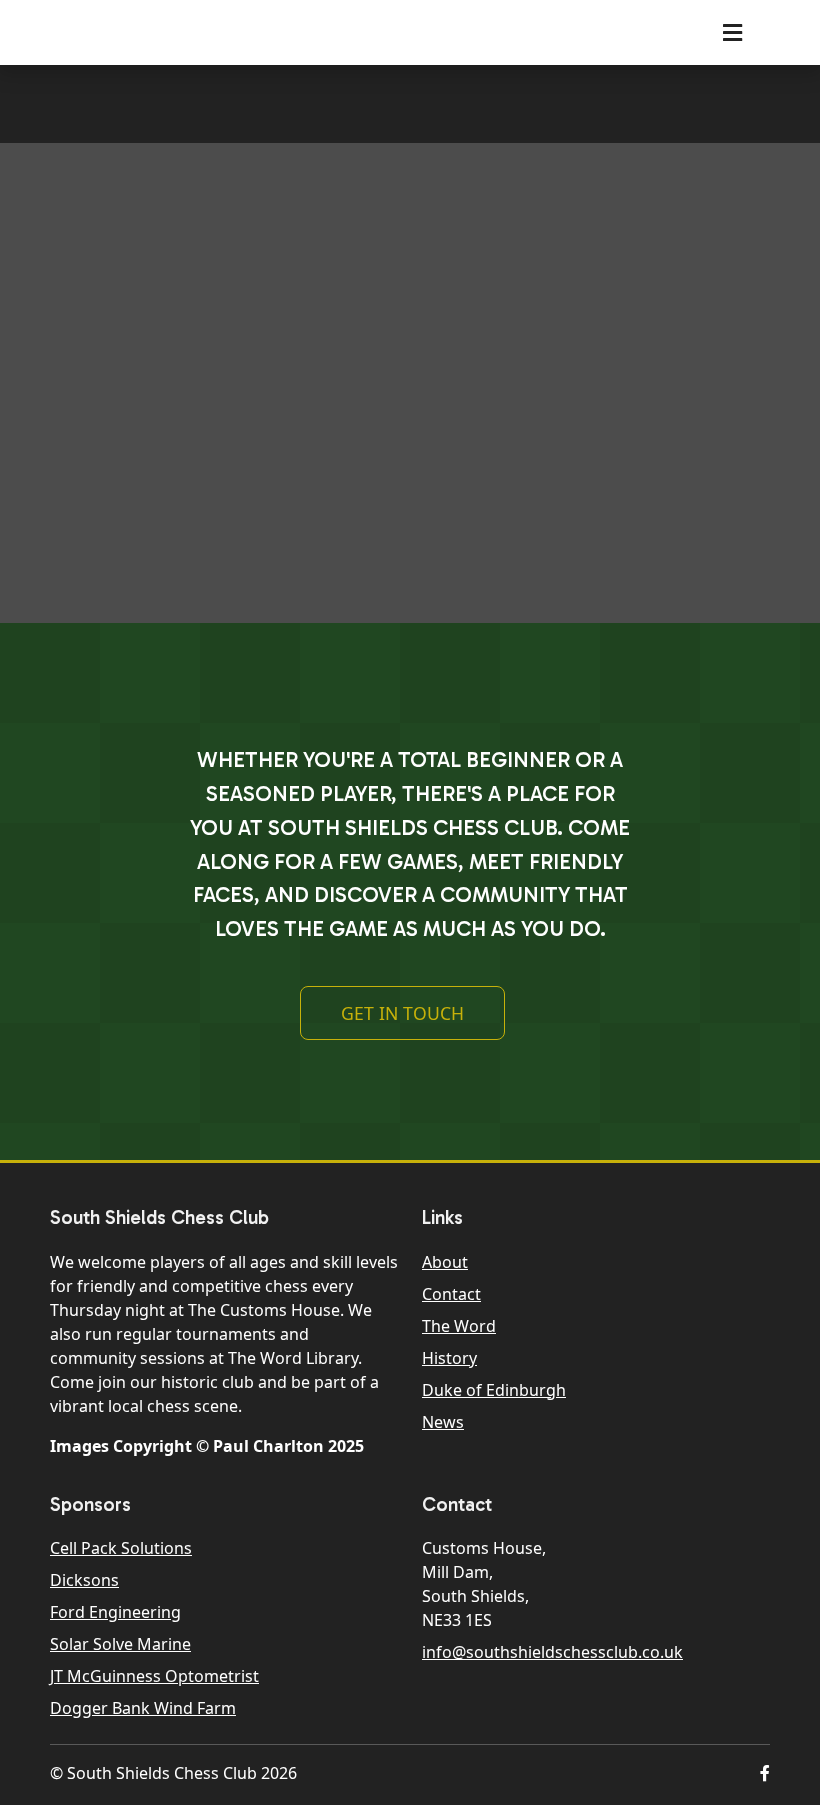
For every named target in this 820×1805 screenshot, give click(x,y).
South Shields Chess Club (190, 32)
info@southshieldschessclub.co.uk (552, 1652)
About (445, 1262)
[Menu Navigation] (732, 32)
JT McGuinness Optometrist (154, 1676)
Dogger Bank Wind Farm (143, 1708)
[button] (765, 1773)
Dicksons (84, 1580)
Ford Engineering (115, 1612)
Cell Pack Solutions (121, 1548)
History (449, 1358)
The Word (459, 1326)
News (443, 1422)
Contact (451, 1294)
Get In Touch (402, 1013)
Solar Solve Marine (120, 1644)
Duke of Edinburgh (494, 1390)
